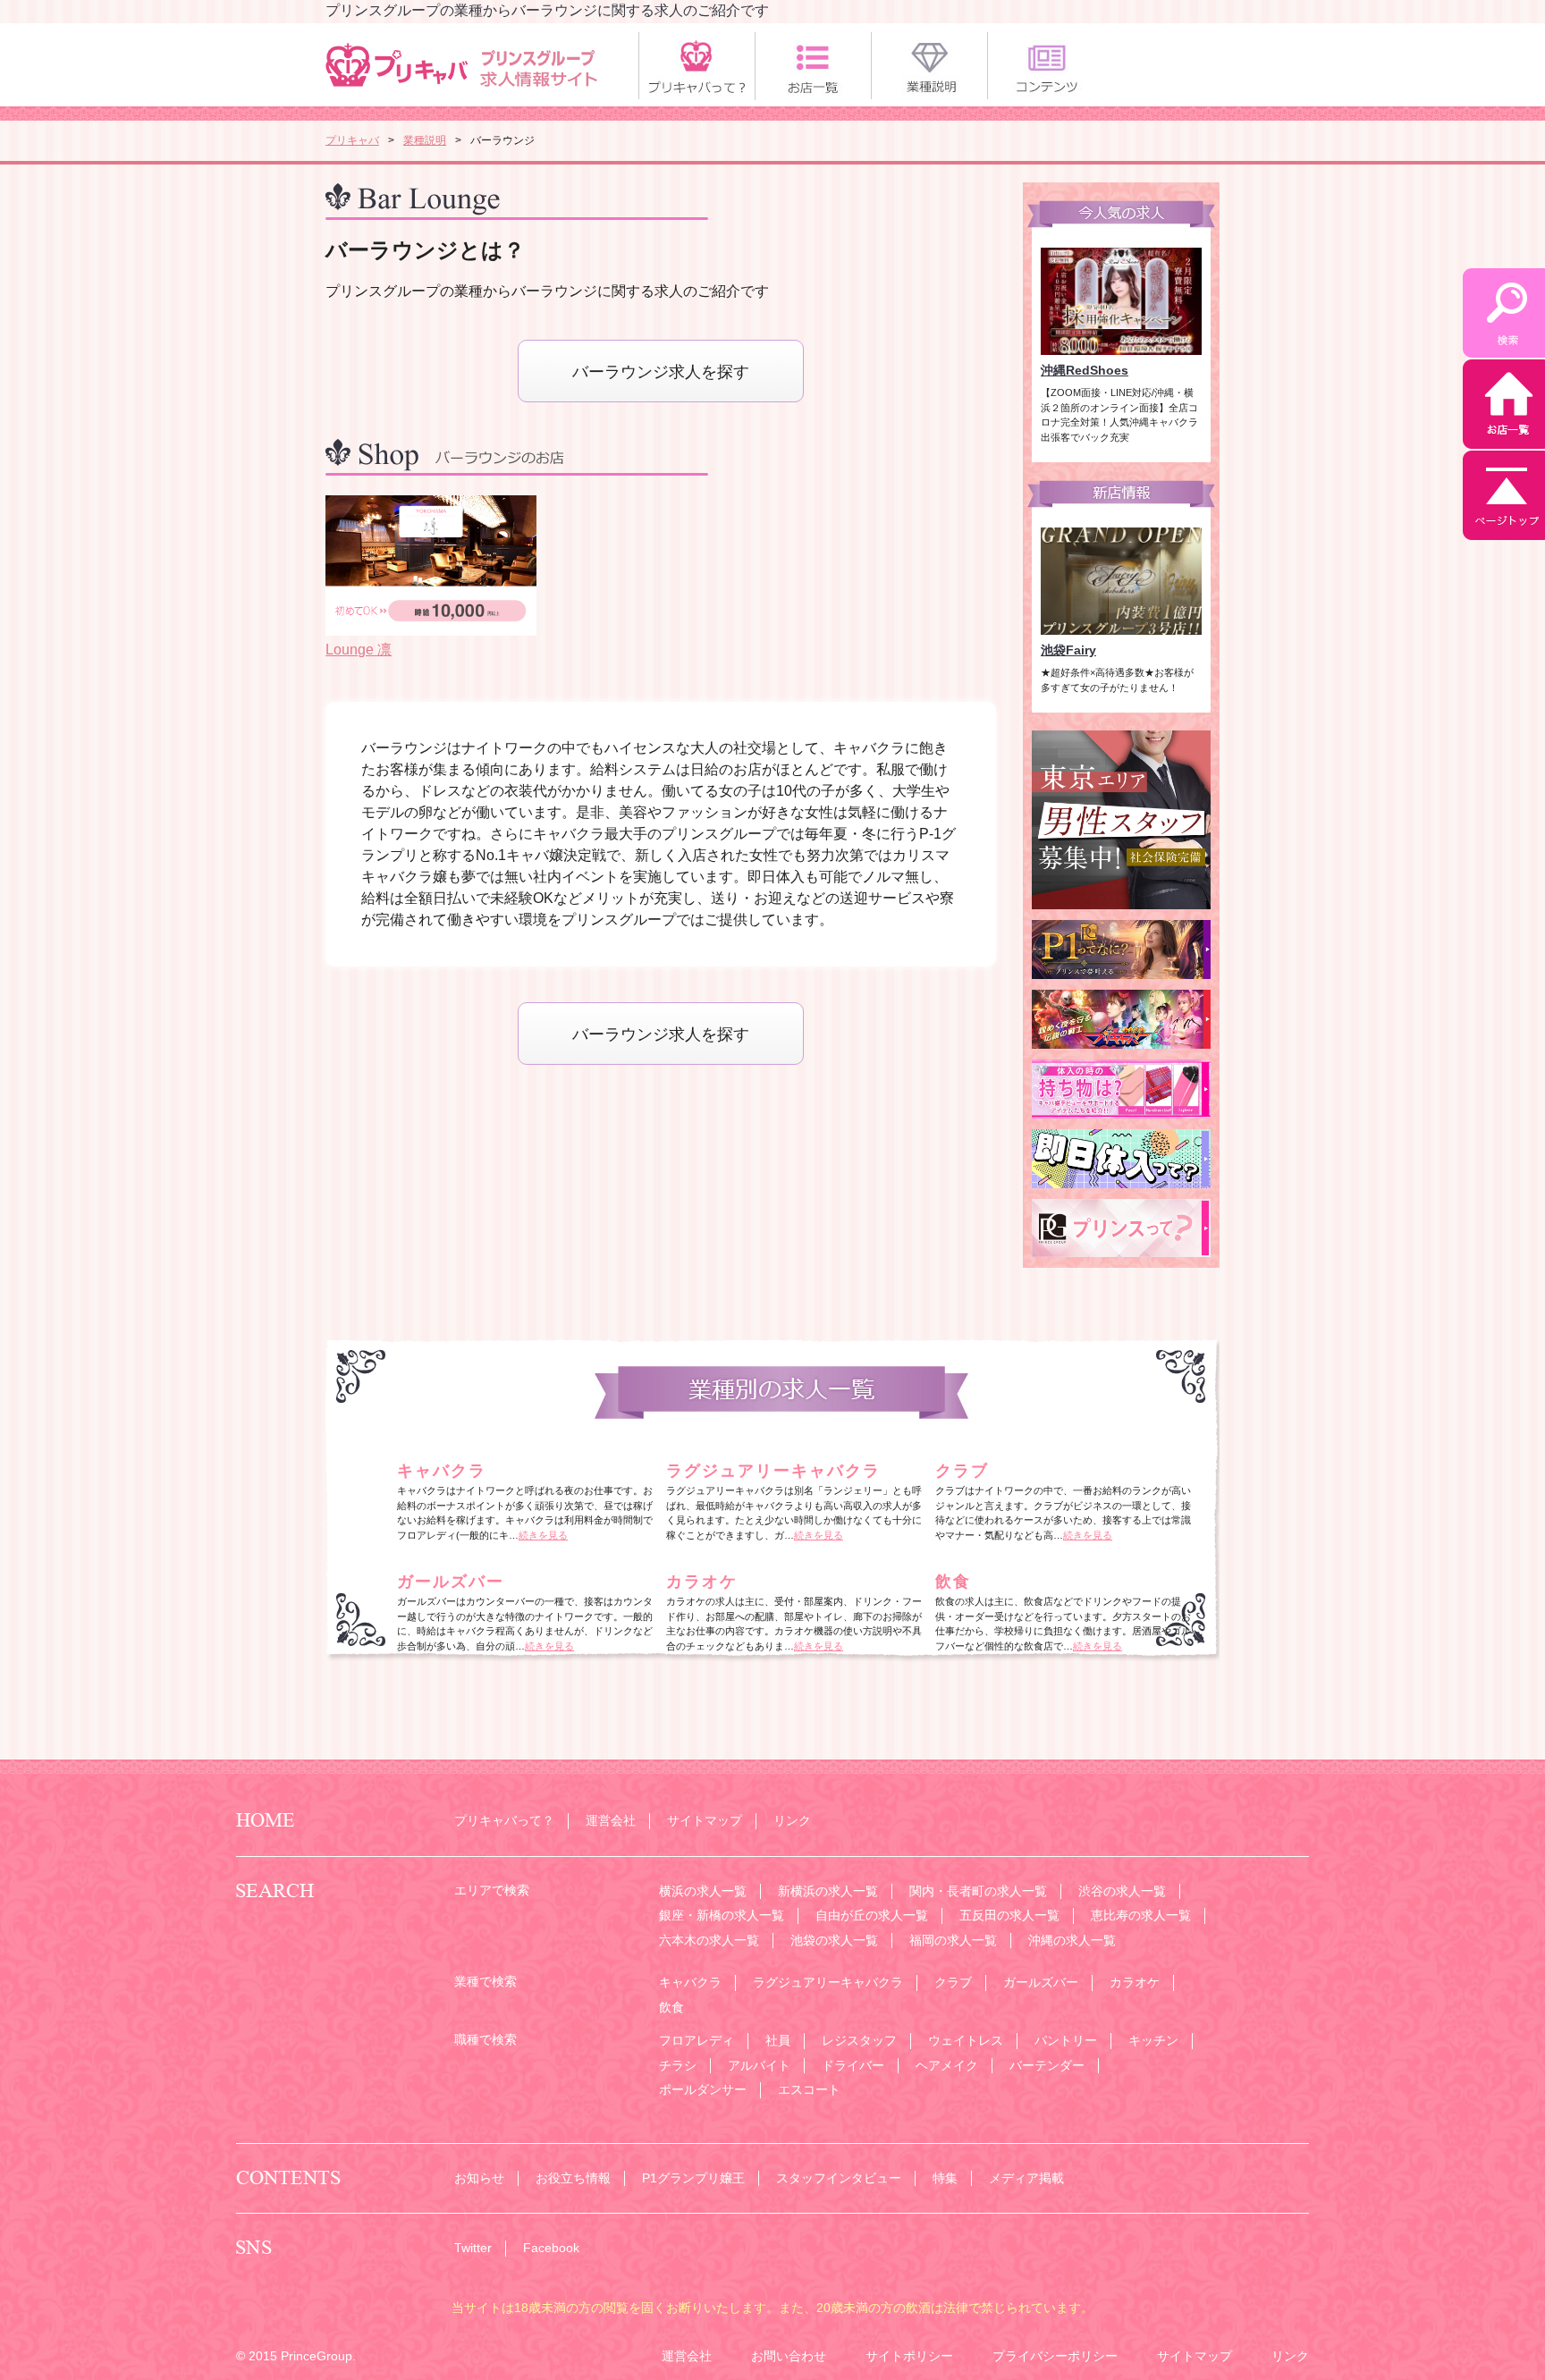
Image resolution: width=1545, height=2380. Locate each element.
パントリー (1066, 2040)
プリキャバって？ (504, 1820)
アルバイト (759, 2065)
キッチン (1153, 2040)
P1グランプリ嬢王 (693, 2178)
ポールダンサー (703, 2089)
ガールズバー (451, 1582)
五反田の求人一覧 (1009, 1915)
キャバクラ (442, 1471)
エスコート (809, 2089)
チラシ (678, 2065)
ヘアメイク (947, 2065)
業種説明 (425, 140)
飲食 (953, 1582)
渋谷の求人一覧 (1122, 1891)
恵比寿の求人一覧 (1141, 1915)
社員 (778, 2040)
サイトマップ (705, 1820)
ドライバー (853, 2065)
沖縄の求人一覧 (1072, 1940)
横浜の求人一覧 (703, 1891)
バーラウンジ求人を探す (661, 372)
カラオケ (702, 1582)
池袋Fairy (1068, 650)
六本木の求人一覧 (709, 1940)
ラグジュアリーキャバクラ (773, 1471)
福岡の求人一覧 (953, 1940)
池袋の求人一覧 (834, 1940)
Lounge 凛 (359, 650)
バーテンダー (1047, 2065)
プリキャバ (352, 140)
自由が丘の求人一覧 (872, 1915)
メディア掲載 (1026, 2178)
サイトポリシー (909, 2356)
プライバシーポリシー (1055, 2356)
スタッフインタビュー (839, 2178)
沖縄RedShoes (1085, 370)
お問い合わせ (789, 2356)
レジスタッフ (859, 2040)
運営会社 (611, 1820)
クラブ (962, 1471)
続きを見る (543, 1535)
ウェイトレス (966, 2040)
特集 (945, 2178)
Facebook (551, 2248)
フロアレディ (697, 2040)
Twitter (473, 2248)
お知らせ (479, 2178)
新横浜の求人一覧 (828, 1891)
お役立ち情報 (573, 2178)
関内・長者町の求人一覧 (978, 1891)
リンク (792, 1820)
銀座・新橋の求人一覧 (722, 1915)
